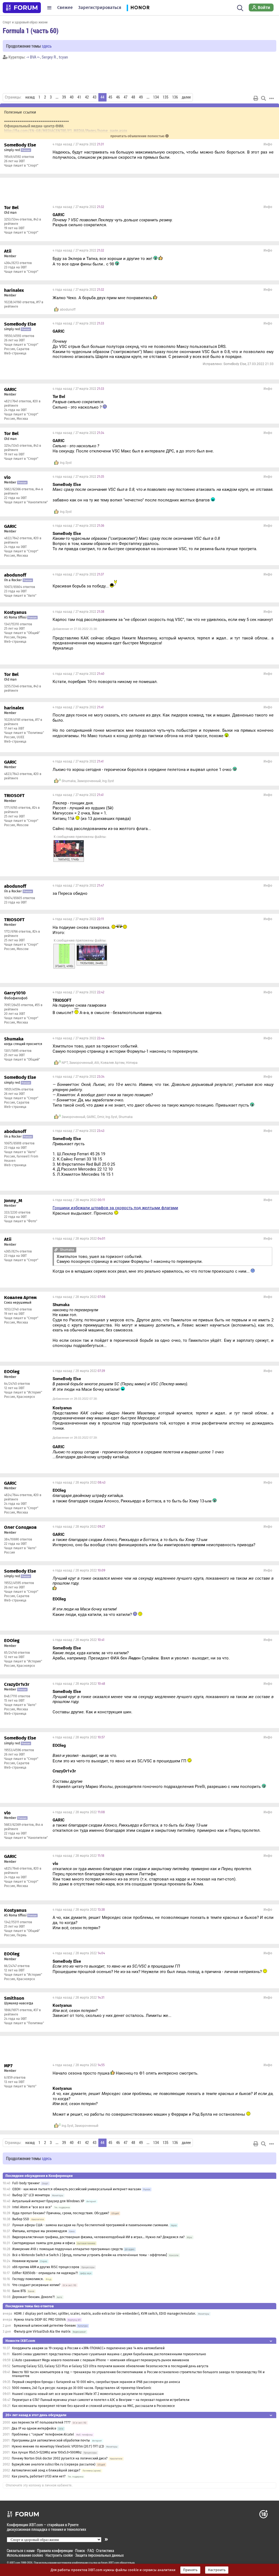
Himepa (132, 1063)
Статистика (105, 2551)
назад (30, 97)
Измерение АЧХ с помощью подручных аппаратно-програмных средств (68, 2249)
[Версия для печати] (256, 98)
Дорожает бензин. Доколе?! (34, 2297)
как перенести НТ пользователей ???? (41, 2422)
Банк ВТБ (19, 2291)
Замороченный (89, 781)
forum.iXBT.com (110, 2563)
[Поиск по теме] (263, 98)
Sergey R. (49, 57)
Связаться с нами (21, 2551)
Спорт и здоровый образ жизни (25, 22)
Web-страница (15, 353)
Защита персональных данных (99, 2555)
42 (87, 97)
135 (166, 97)
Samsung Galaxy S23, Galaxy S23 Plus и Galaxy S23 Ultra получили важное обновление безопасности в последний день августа (110, 2366)
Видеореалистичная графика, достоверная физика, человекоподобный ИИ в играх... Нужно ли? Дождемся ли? (98, 2237)
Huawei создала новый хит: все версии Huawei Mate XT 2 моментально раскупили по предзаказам (88, 2394)
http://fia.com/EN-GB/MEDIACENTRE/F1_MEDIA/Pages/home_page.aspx (66, 131)
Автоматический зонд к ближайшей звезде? (46, 2470)
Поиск (80, 2551)
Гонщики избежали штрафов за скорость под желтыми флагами (115, 1208)
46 (118, 97)
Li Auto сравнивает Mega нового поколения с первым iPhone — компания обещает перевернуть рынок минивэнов (101, 2360)
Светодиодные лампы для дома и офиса (44, 2243)
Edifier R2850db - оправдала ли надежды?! (45, 2273)
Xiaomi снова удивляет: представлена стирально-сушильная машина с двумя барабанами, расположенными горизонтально (109, 2354)
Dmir (101, 1117)
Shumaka (69, 781)
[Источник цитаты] (175, 220)
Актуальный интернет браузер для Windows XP (48, 2201)
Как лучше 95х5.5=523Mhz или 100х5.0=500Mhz (47, 2452)
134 (156, 97)
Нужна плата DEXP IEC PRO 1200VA (40, 2320)
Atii (97, 1063)
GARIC (91, 1117)
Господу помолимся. (28, 2279)
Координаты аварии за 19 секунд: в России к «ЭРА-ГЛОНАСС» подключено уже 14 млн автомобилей (88, 2348)
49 (141, 97)
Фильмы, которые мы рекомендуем (40, 2231)
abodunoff (68, 310)
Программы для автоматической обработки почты (51, 2440)
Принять (190, 2570)
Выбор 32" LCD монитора (31, 2195)
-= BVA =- (33, 57)
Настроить (217, 2570)
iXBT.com (15, 2563)
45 (110, 97)
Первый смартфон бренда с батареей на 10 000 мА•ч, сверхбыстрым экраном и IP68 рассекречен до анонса (96, 2382)
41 (79, 97)
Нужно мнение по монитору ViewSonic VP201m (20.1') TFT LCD (58, 2446)
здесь (47, 46)
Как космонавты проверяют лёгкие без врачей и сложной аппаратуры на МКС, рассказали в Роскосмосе (93, 2406)
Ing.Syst (66, 463)
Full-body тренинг (26, 2183)
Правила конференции (55, 2551)
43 (95, 97)
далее (186, 97)
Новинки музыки (25, 2261)
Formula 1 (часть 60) (31, 30)
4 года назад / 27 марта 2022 (78, 144)
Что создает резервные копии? (36, 2285)
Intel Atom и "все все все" (32, 2207)
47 (126, 97)
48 (133, 97)
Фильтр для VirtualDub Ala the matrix (42, 2332)
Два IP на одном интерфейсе (34, 2428)
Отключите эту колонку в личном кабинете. (39, 2485)
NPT (65, 1063)
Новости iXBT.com (20, 2341)
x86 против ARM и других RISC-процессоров (46, 2267)
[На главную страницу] (22, 8)
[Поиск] (240, 8)
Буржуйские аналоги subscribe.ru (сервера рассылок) (54, 2464)
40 (72, 97)
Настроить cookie (59, 2555)
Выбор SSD (21, 2219)
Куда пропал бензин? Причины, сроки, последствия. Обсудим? (61, 2213)
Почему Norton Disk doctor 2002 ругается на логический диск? (60, 2458)
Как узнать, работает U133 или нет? (39, 2476)
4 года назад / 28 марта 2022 (79, 1200)
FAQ (91, 2551)
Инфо (268, 144)
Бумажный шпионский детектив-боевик (45, 2326)
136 (175, 97)
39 (64, 97)
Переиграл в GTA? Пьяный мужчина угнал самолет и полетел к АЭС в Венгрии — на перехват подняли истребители (101, 2400)
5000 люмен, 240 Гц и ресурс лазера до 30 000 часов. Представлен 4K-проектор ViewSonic (82, 2388)
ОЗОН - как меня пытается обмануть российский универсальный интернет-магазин (77, 2189)
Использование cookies (25, 2555)
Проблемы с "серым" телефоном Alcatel (43, 2434)
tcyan (63, 57)
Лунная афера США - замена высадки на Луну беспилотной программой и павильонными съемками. (90, 2225)
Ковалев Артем (113, 1063)
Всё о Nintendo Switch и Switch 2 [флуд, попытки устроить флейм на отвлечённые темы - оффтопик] (90, 2255)
